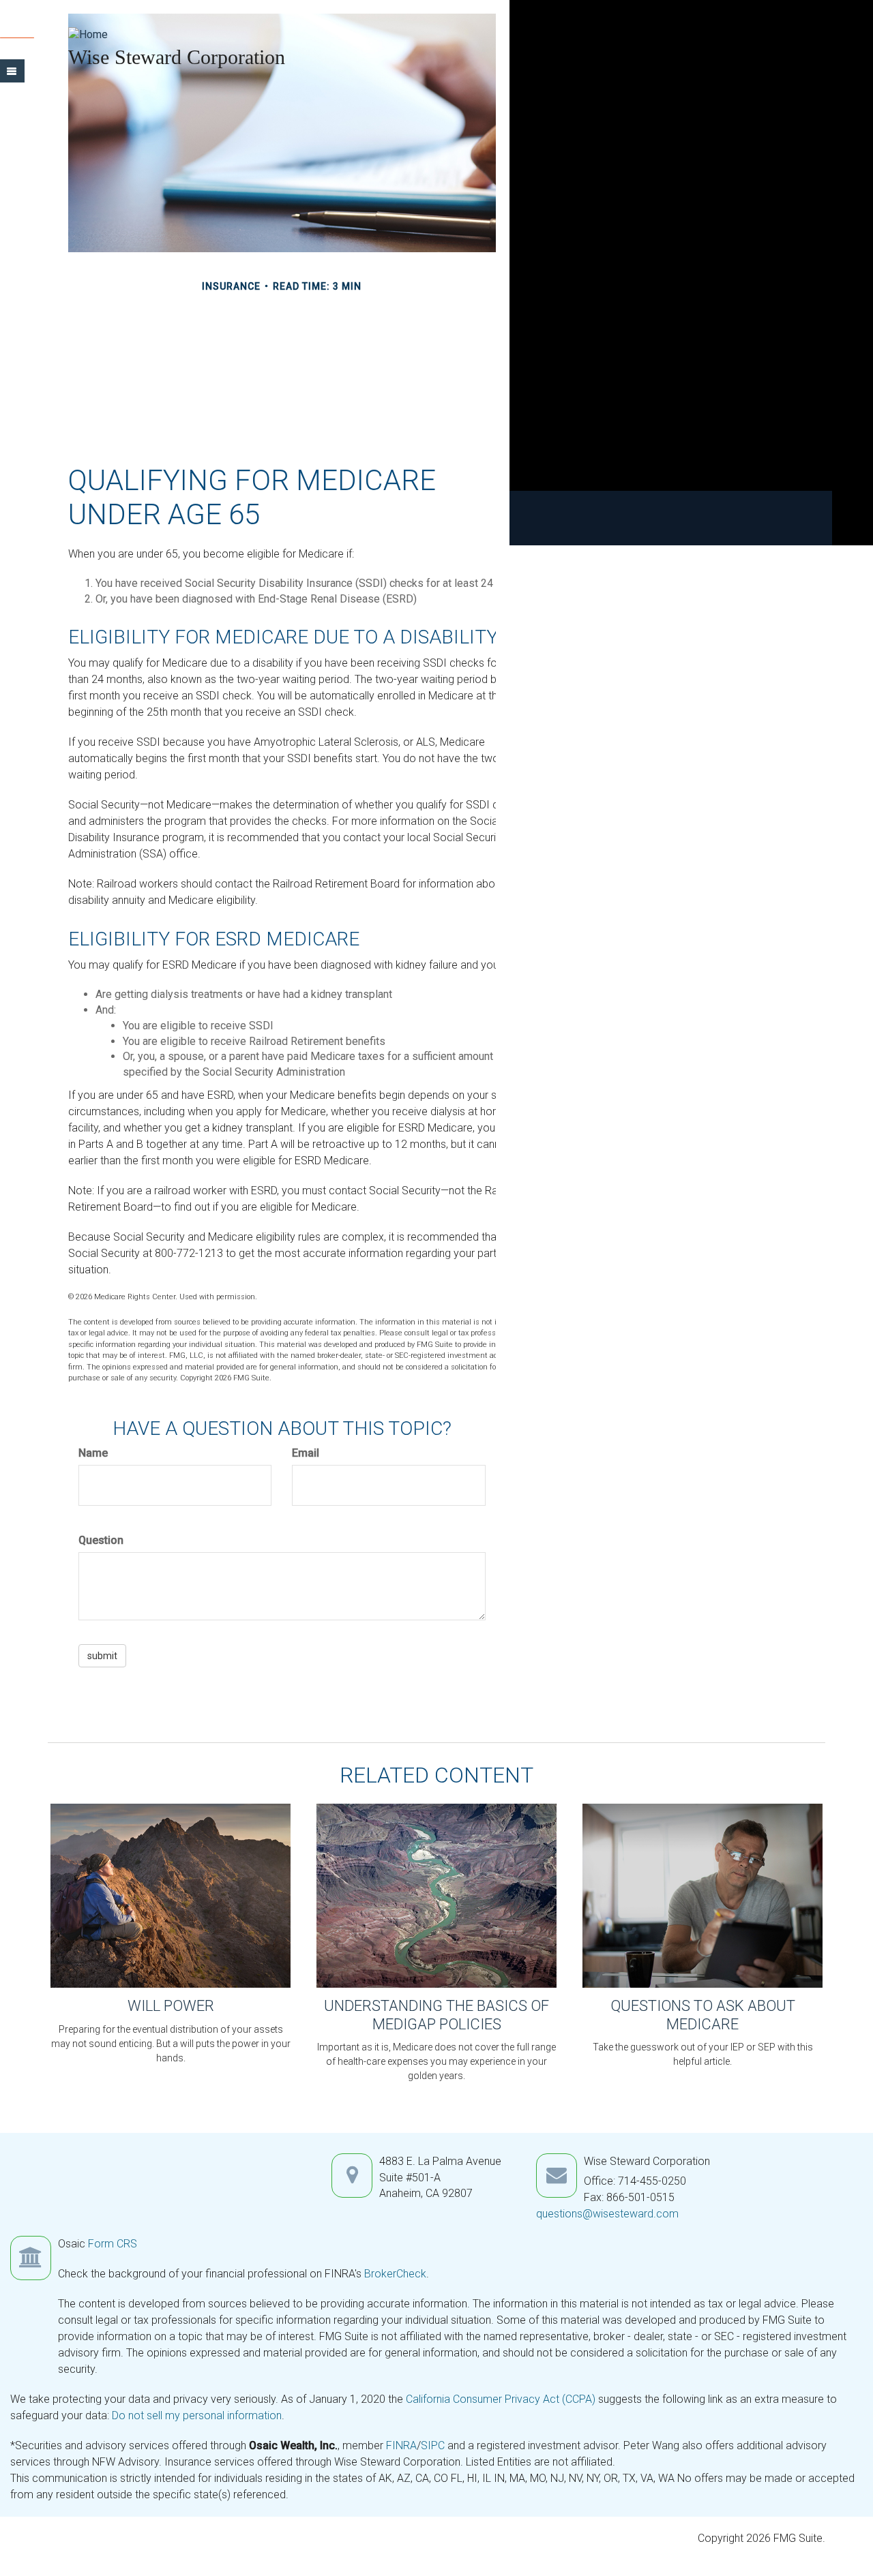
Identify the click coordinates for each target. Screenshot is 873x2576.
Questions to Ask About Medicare (703, 2015)
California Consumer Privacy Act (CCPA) (501, 2399)
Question (101, 1540)
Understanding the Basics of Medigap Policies (436, 2015)
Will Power (171, 2006)
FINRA (401, 2445)
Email (306, 1453)
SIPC (434, 2445)
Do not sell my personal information (197, 2415)
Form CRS (113, 2244)
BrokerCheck (395, 2274)
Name (93, 1453)
